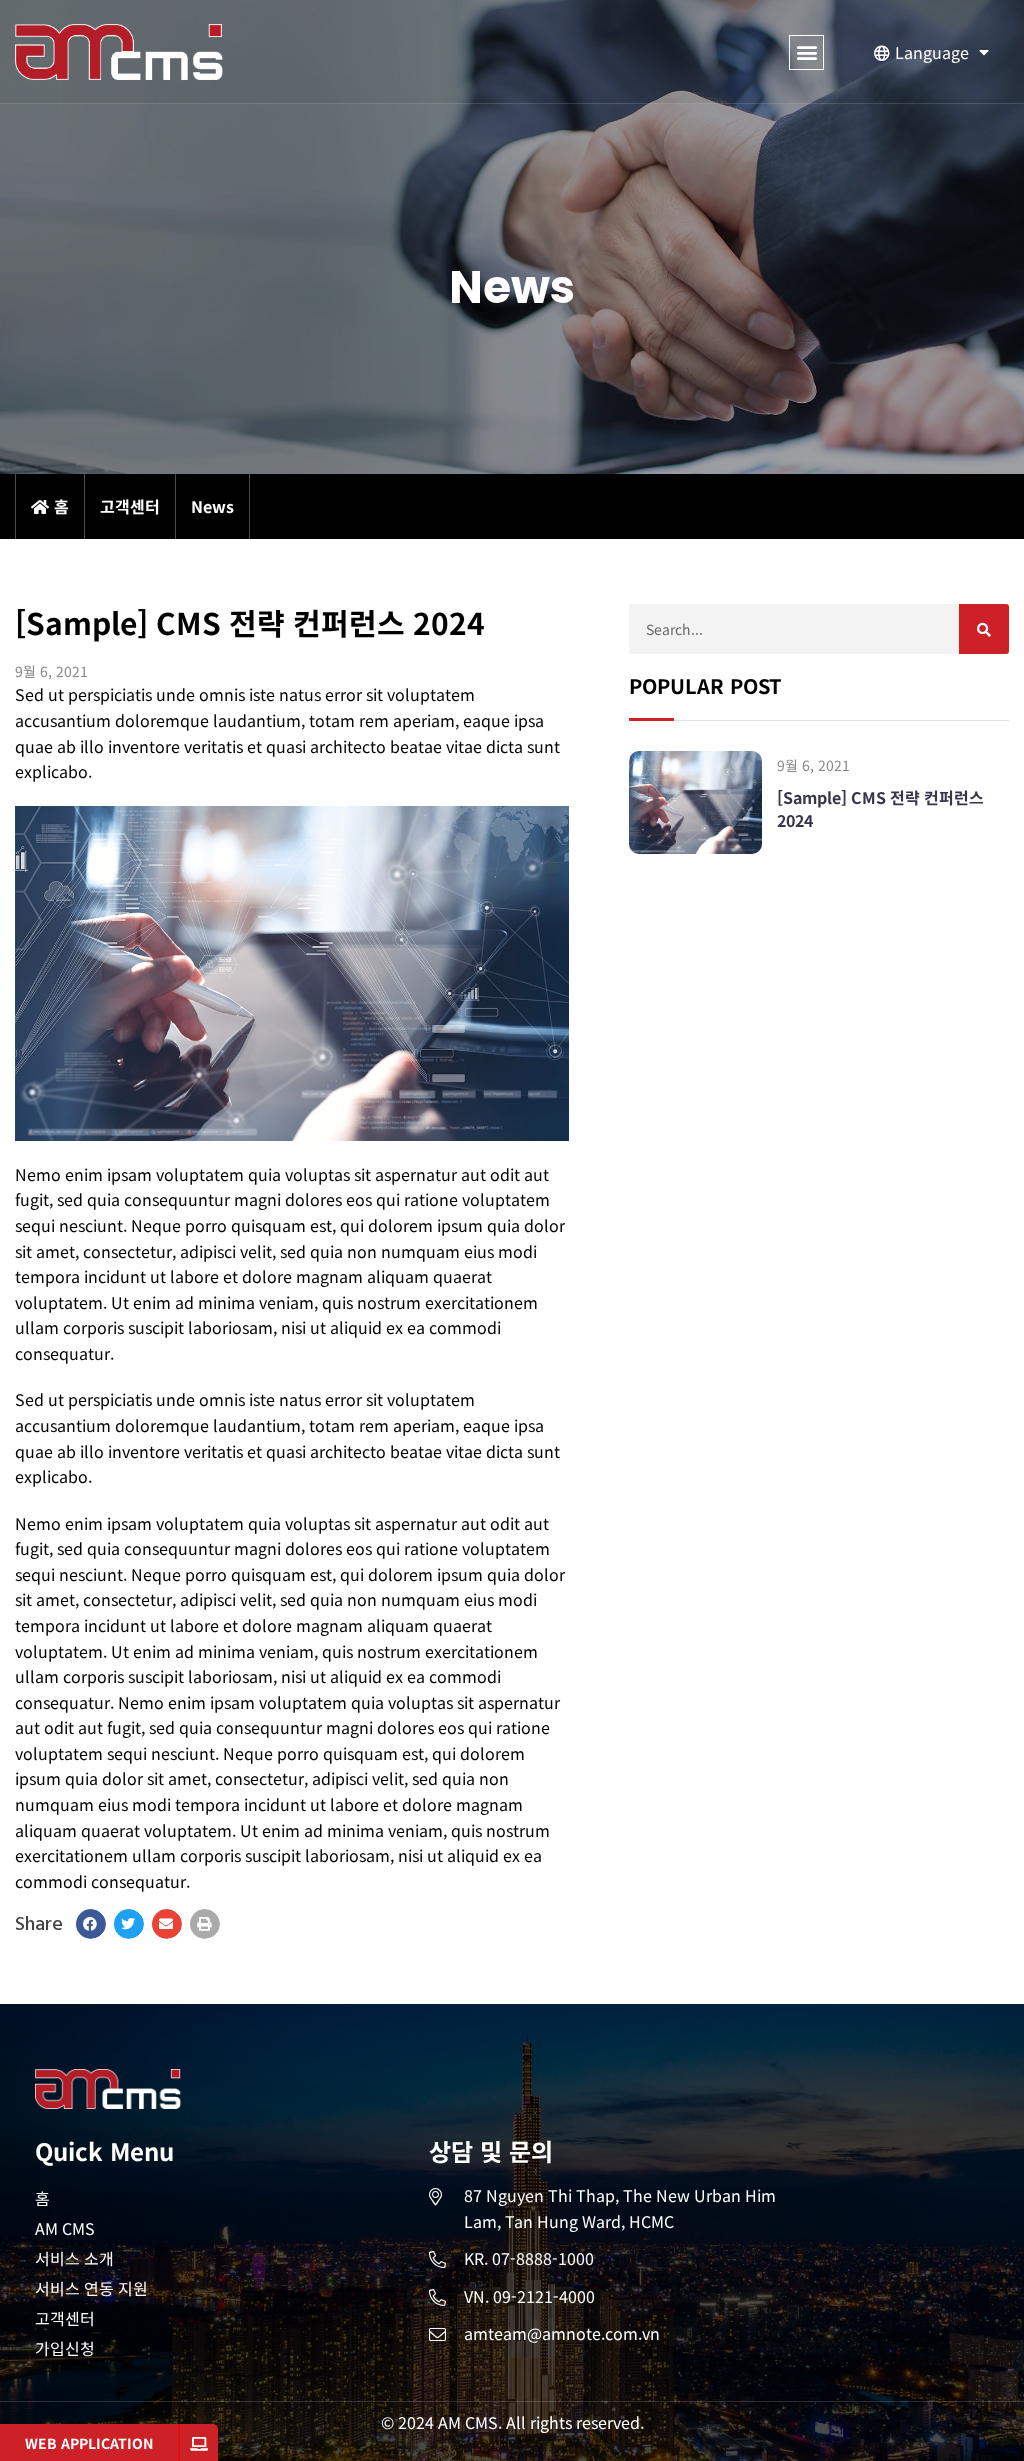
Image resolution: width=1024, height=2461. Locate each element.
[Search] (984, 629)
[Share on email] (167, 1924)
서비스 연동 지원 (91, 2288)
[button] (806, 52)
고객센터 (65, 2318)
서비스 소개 (74, 2258)
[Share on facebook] (91, 1924)
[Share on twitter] (129, 1924)
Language (932, 52)
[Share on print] (205, 1924)
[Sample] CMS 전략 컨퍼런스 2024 (880, 808)
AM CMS (65, 2228)
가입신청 (65, 2348)
